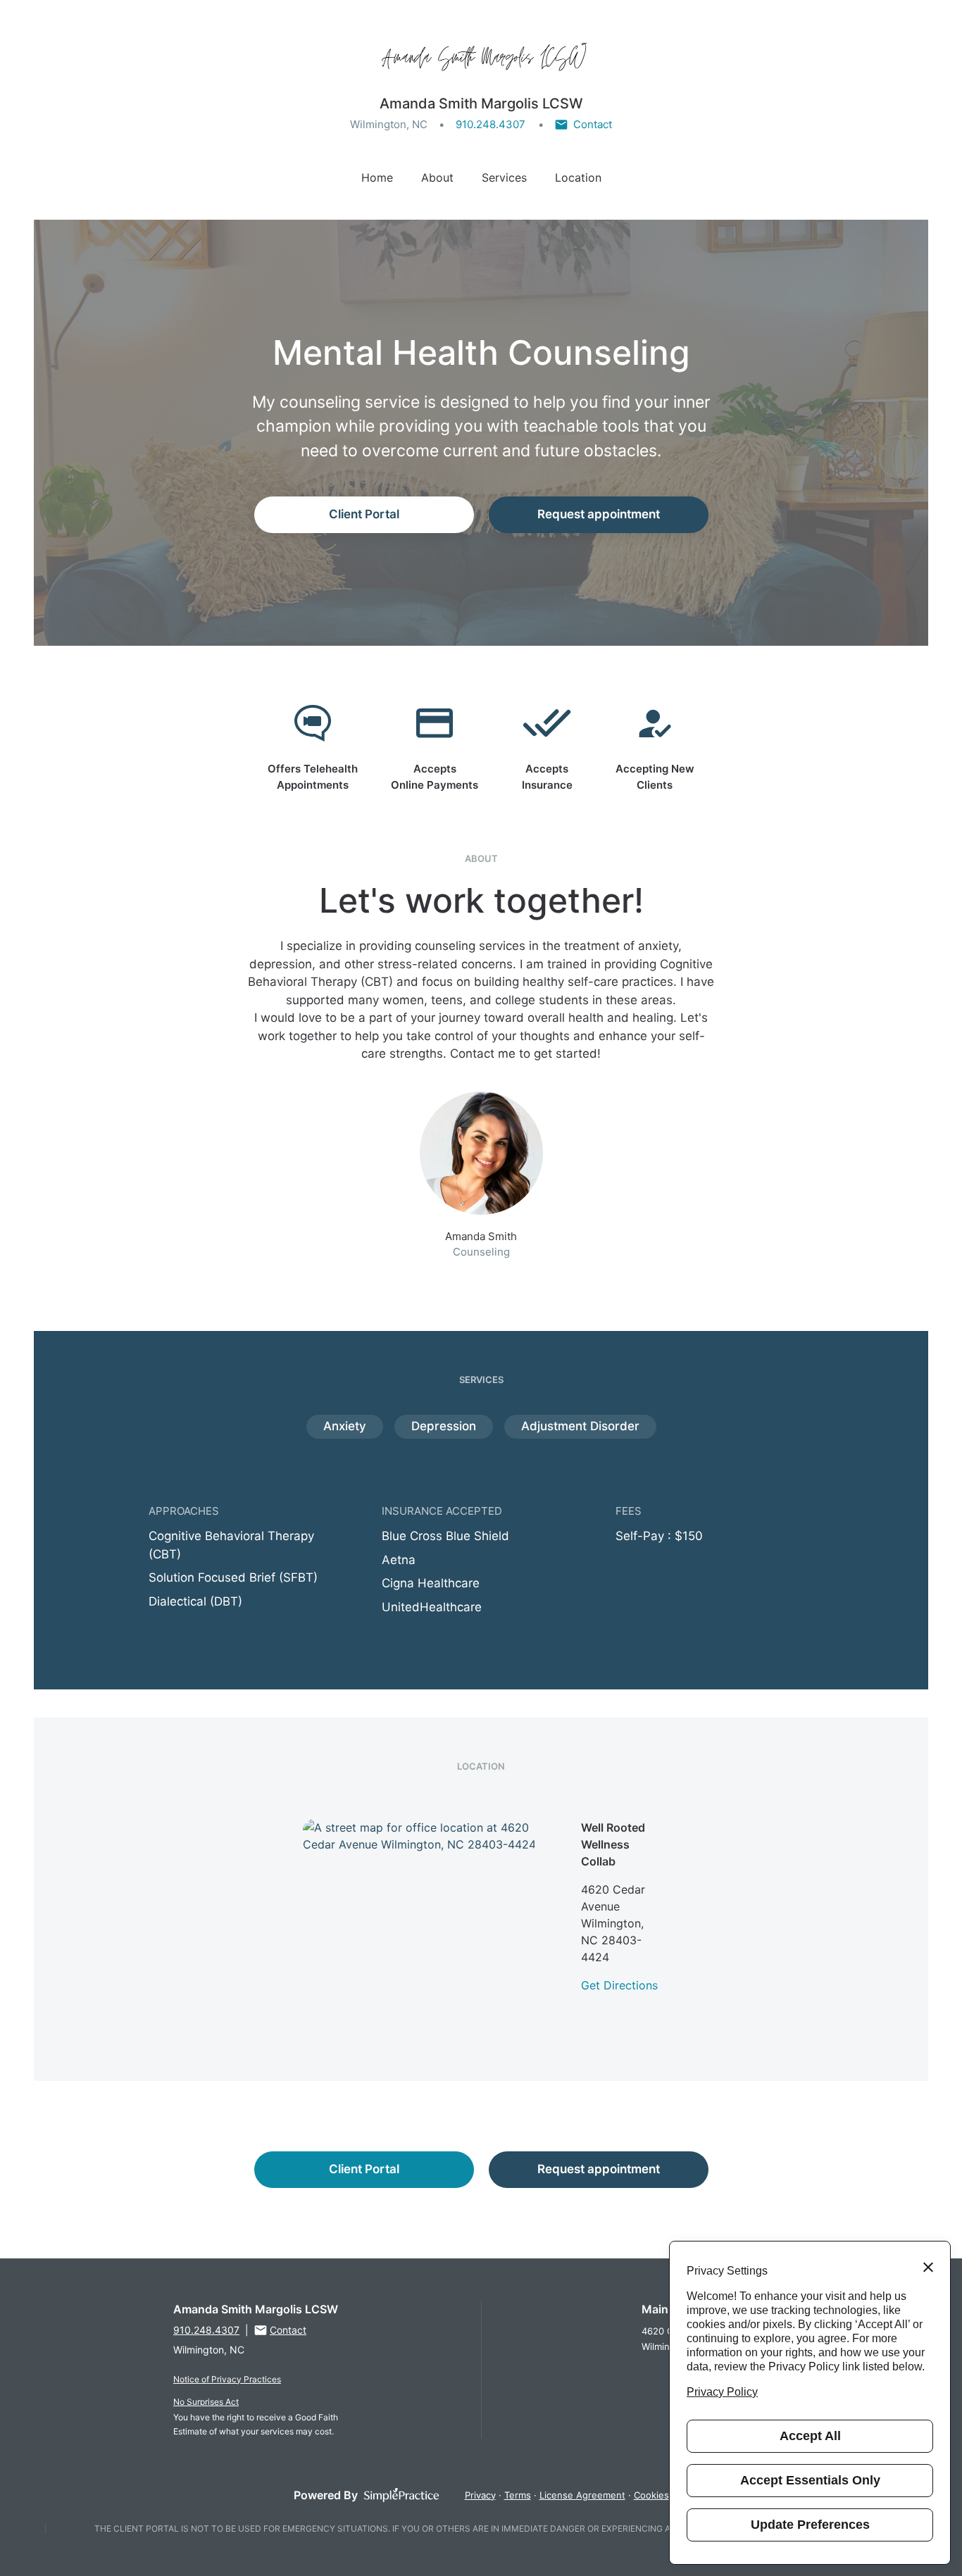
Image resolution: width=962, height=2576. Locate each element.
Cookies (651, 2495)
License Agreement (582, 2495)
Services (504, 177)
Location (578, 177)
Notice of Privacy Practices (227, 2379)
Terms (518, 2495)
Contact (593, 124)
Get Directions (619, 1985)
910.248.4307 (491, 124)
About (437, 177)
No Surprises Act (206, 2402)
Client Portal (364, 514)
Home (377, 177)
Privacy (480, 2495)
